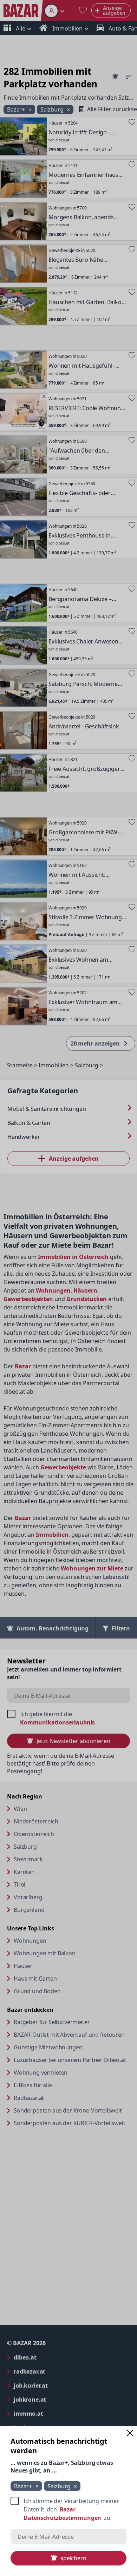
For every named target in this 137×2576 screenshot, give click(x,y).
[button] (130, 2433)
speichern (73, 2558)
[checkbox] (68, 2509)
